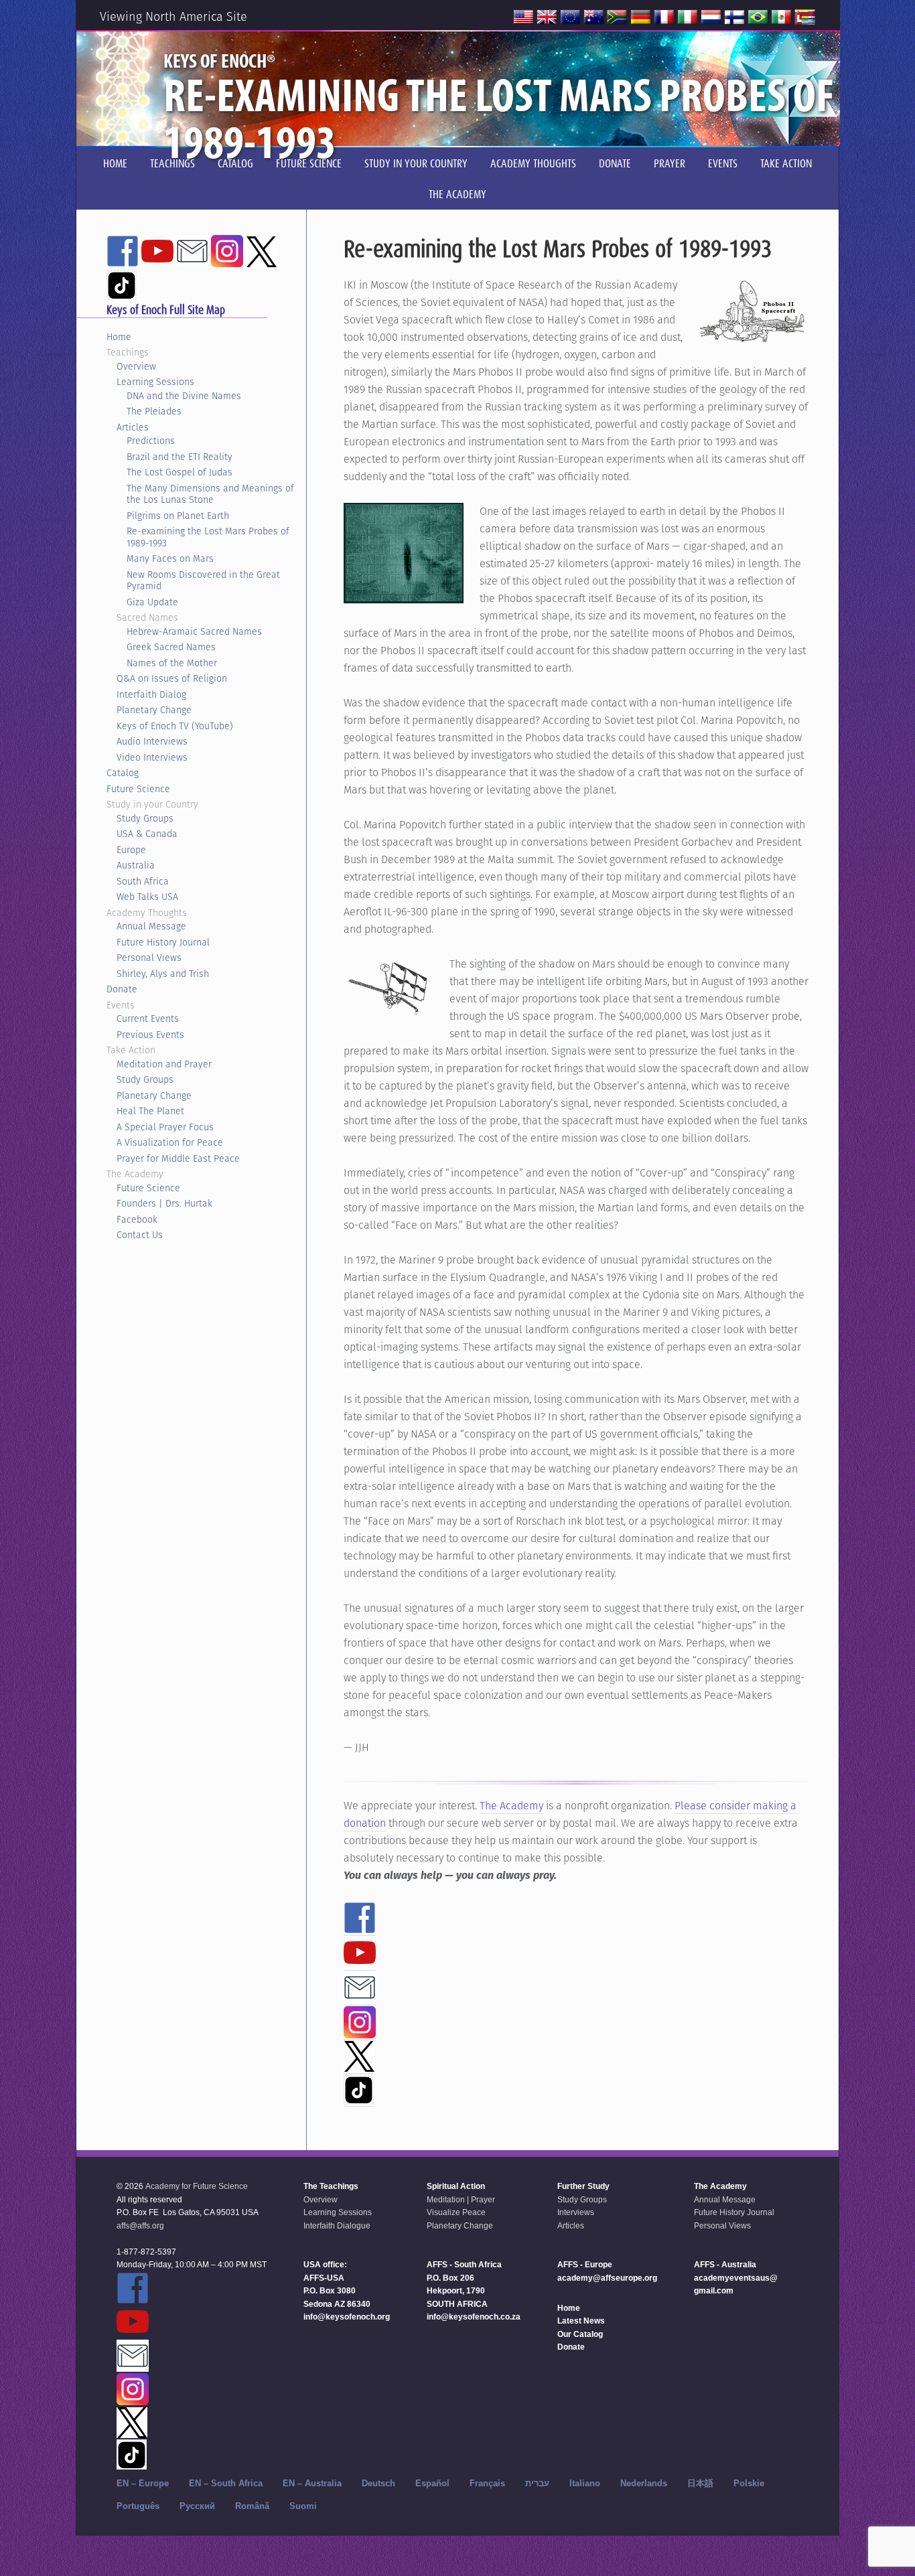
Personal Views (149, 958)
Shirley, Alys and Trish (163, 974)
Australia (136, 865)
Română (252, 2506)
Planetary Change (154, 710)
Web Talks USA (147, 897)
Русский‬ (197, 2506)
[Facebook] (360, 1928)
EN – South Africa (226, 2483)
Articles (133, 427)
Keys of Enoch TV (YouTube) (175, 726)
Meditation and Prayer (164, 1064)
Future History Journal (163, 942)
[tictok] (359, 2099)
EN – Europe (143, 2483)
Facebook (137, 1219)
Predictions (151, 441)
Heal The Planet (150, 1111)
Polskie (749, 2483)
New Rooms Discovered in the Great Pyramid (203, 581)
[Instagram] (360, 2032)
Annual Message (151, 926)
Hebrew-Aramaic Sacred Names (194, 631)
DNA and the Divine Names (184, 396)
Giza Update (152, 602)
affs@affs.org (140, 2226)
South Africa (143, 881)
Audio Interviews (152, 741)
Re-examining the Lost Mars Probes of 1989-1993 (208, 537)
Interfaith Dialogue (337, 2226)
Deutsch (378, 2483)
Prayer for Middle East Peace (178, 1158)
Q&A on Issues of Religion (172, 678)
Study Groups (145, 818)
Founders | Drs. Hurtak (164, 1203)
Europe (131, 850)
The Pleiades (154, 411)
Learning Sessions (155, 382)
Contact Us (140, 1235)
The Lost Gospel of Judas (180, 472)
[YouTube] (360, 1963)
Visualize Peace (456, 2212)
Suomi (303, 2506)
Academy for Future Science (197, 2186)
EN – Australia (312, 2483)
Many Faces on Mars (170, 558)
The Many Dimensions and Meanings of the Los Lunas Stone (210, 494)
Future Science (138, 789)
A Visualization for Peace (170, 1142)
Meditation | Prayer (461, 2200)
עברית (537, 2483)
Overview (136, 366)
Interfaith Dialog (151, 694)
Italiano (585, 2483)
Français (487, 2483)
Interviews (576, 2212)
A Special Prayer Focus (165, 1127)
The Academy (511, 1806)
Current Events (148, 1018)
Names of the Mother (172, 663)
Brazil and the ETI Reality (180, 457)
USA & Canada (147, 834)
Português (138, 2506)
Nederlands (644, 2483)
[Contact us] (360, 1997)
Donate (122, 989)
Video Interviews (152, 757)
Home (119, 337)
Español (432, 2483)
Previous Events (150, 1035)
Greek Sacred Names (171, 647)
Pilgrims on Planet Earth (178, 516)
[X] (359, 2066)
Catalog (123, 773)
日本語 (700, 2483)
